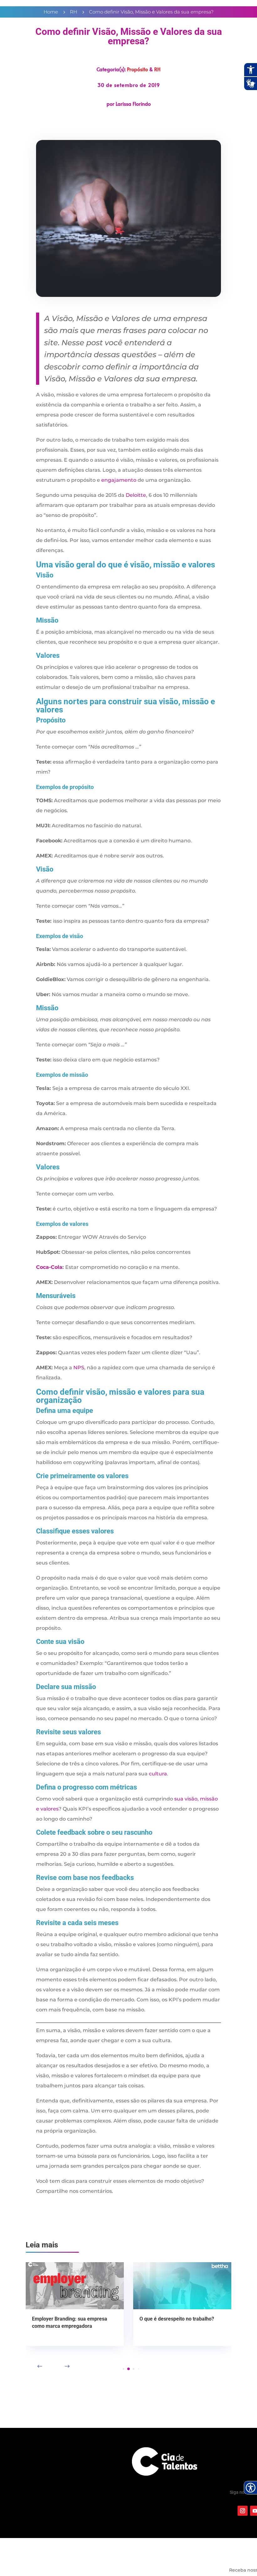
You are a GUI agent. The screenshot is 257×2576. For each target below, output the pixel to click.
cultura (158, 1774)
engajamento (119, 480)
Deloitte (136, 495)
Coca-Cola (49, 1267)
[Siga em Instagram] (243, 2511)
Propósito (137, 69)
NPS (79, 1368)
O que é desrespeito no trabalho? (177, 2319)
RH (157, 69)
